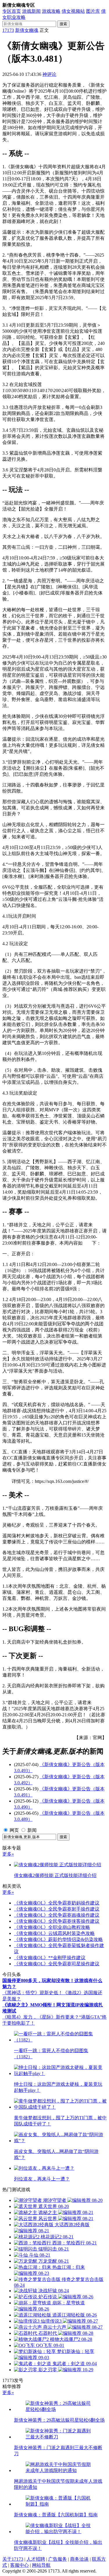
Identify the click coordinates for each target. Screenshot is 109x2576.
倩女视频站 (73, 11)
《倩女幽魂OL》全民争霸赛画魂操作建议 (57, 1915)
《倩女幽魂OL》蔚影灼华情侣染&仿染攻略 (58, 1939)
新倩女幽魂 (27, 30)
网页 (14, 1830)
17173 (8, 30)
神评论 (49, 74)
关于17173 (13, 2559)
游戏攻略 (51, 11)
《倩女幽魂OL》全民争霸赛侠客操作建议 (57, 1921)
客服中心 (19, 2565)
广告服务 (58, 2559)
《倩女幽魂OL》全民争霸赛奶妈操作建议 (57, 1903)
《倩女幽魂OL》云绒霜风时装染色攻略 (54, 1933)
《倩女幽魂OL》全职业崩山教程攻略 (52, 1927)
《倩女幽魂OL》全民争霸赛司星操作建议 (57, 1964)
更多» (8, 1854)
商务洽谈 (79, 2559)
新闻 (32, 1830)
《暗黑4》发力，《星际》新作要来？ (41, 2017)
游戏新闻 (31, 11)
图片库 (93, 11)
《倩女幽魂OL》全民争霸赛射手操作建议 (57, 1909)
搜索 (63, 24)
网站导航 (41, 2565)
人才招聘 (36, 2559)
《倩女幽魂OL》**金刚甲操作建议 (50, 1958)
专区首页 (12, 11)
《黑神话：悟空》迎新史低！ (33, 1993)
